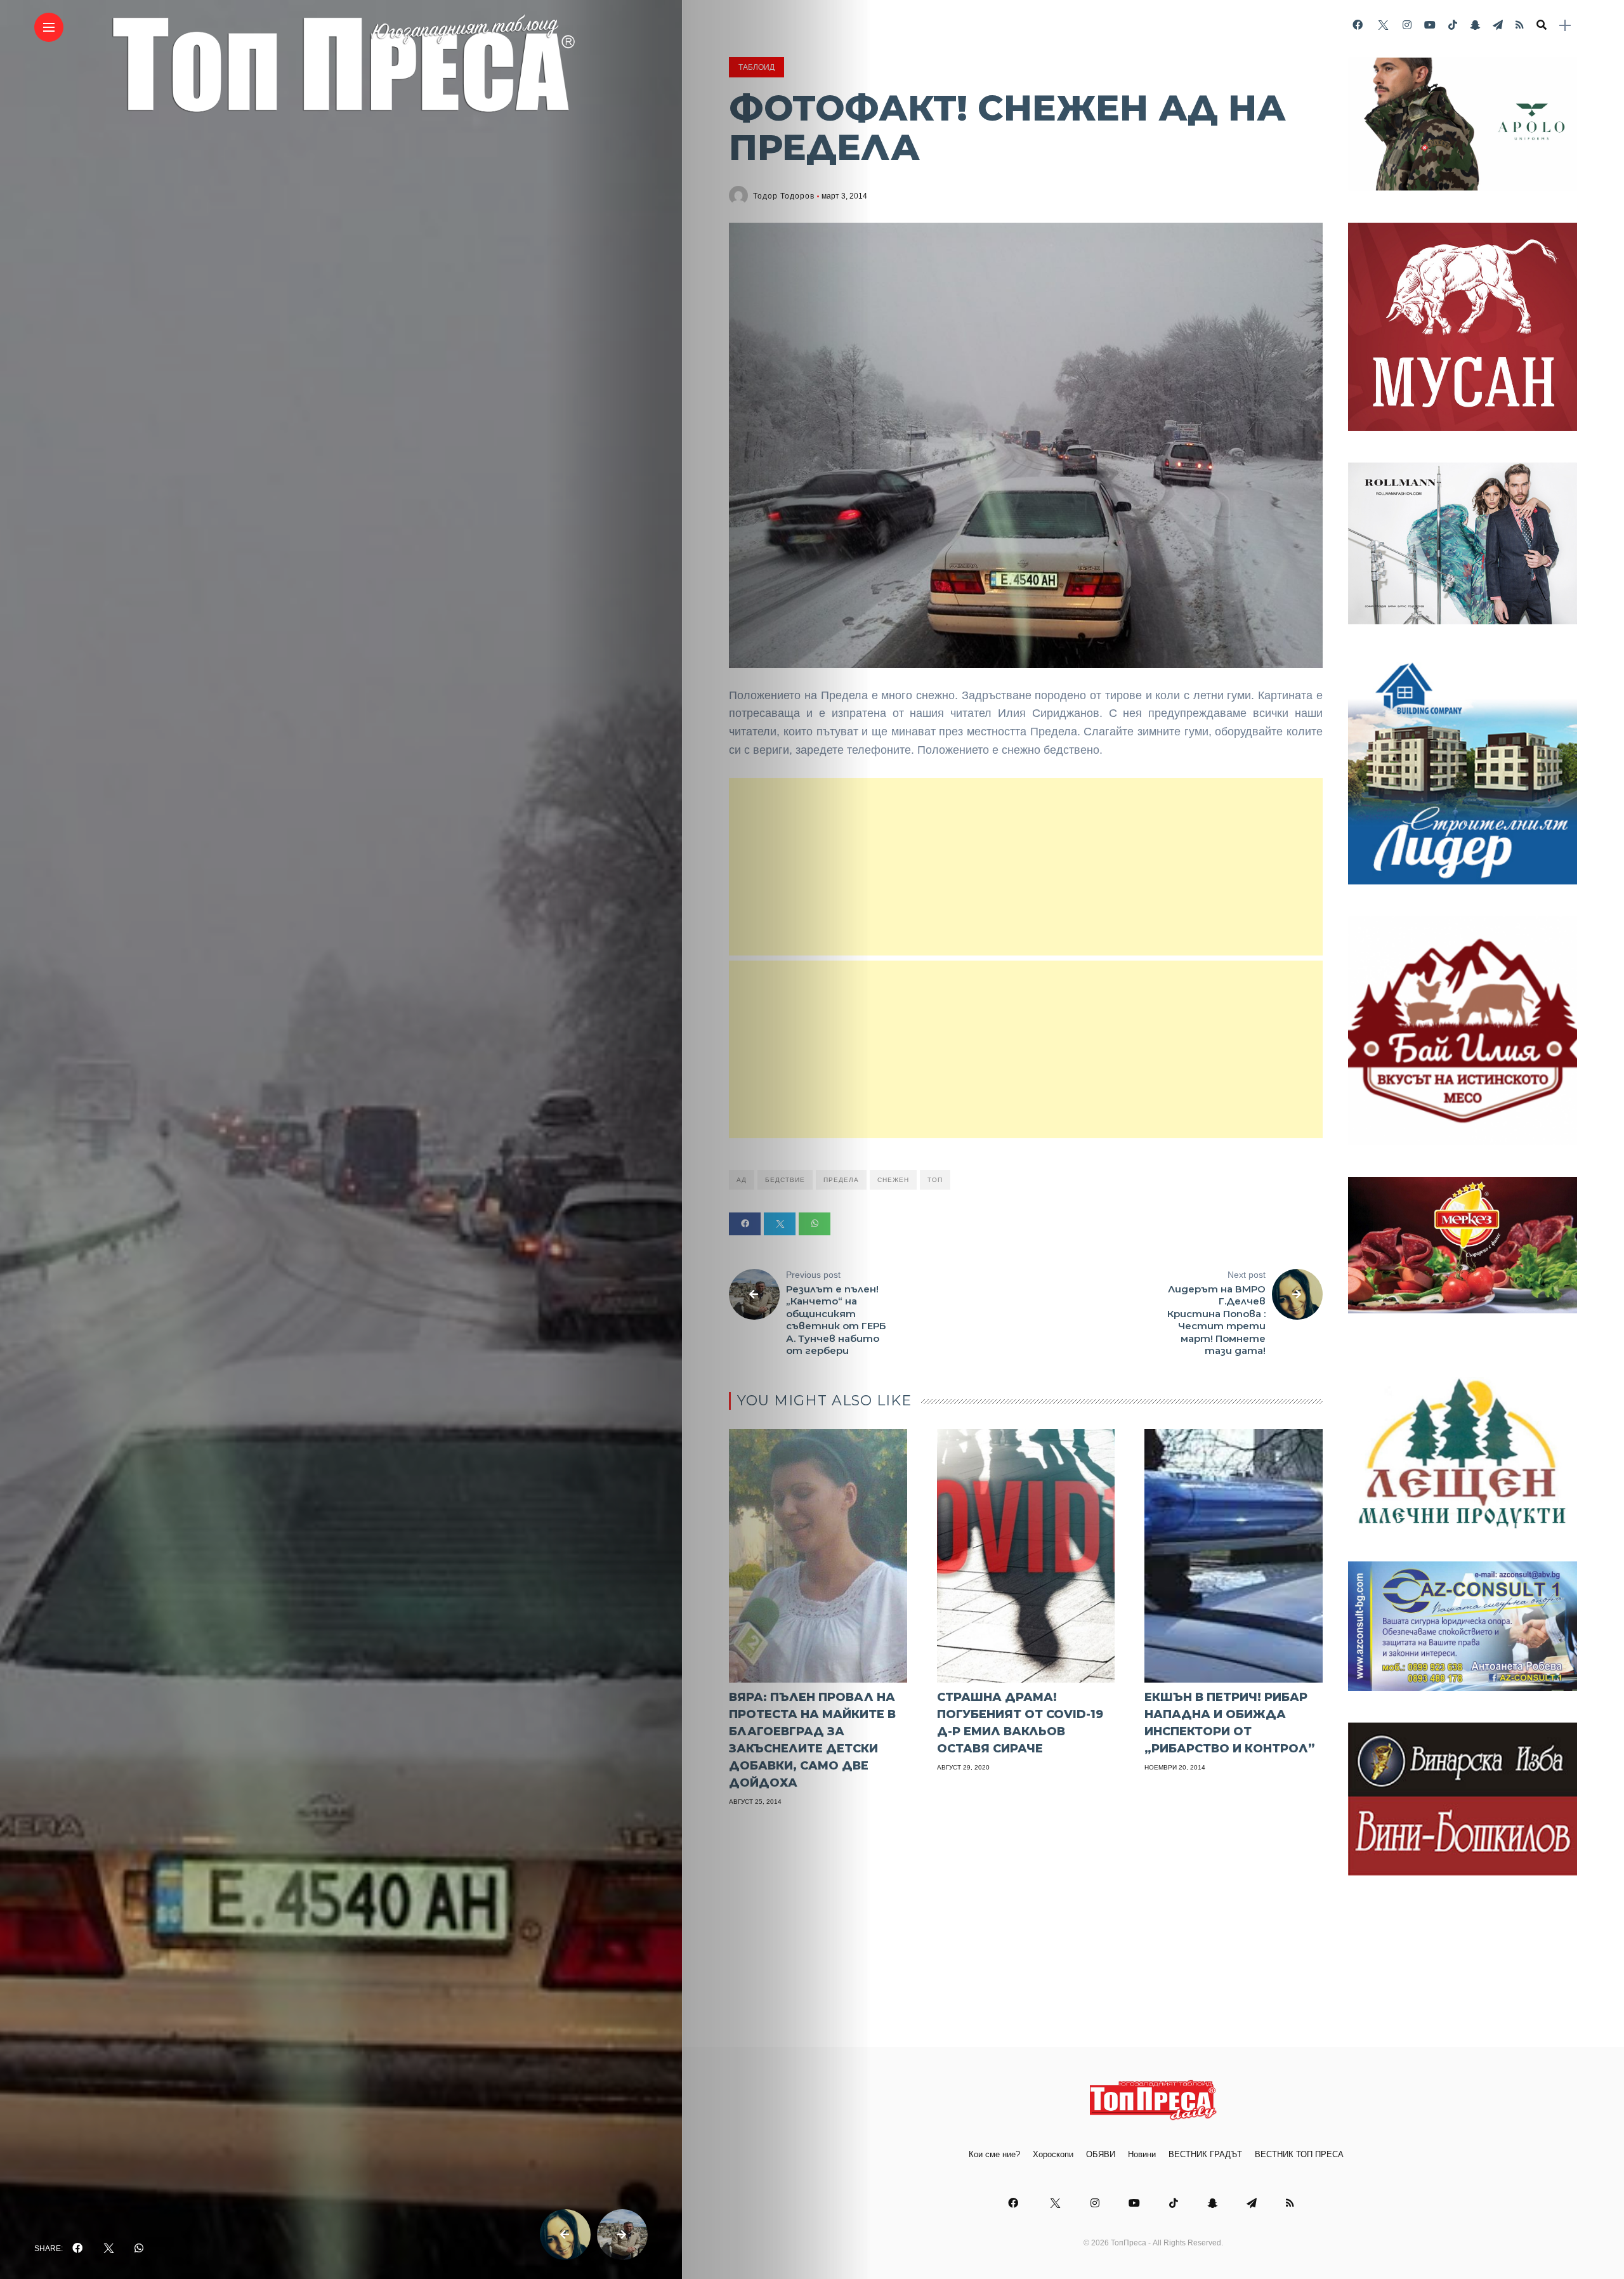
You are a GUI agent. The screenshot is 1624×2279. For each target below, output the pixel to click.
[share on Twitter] (108, 2249)
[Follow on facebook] (1358, 25)
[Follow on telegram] (1498, 25)
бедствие (785, 1180)
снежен (893, 1180)
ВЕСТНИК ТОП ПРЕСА (1299, 2154)
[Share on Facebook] (745, 1224)
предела (841, 1180)
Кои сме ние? (994, 2154)
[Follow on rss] (1520, 25)
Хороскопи (1053, 2154)
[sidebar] (1565, 26)
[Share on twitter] (780, 1224)
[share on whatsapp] (139, 2249)
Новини (1142, 2154)
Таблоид (756, 67)
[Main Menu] (49, 28)
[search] (1542, 25)
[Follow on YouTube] (1430, 25)
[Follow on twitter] (1382, 25)
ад (742, 1180)
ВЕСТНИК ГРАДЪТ (1205, 2154)
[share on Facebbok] (77, 2249)
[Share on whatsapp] (815, 1224)
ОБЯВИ (1101, 2154)
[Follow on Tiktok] (1453, 25)
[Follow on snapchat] (1475, 25)
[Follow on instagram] (1407, 25)
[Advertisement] (1026, 867)
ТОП (935, 1180)
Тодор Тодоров (784, 196)
